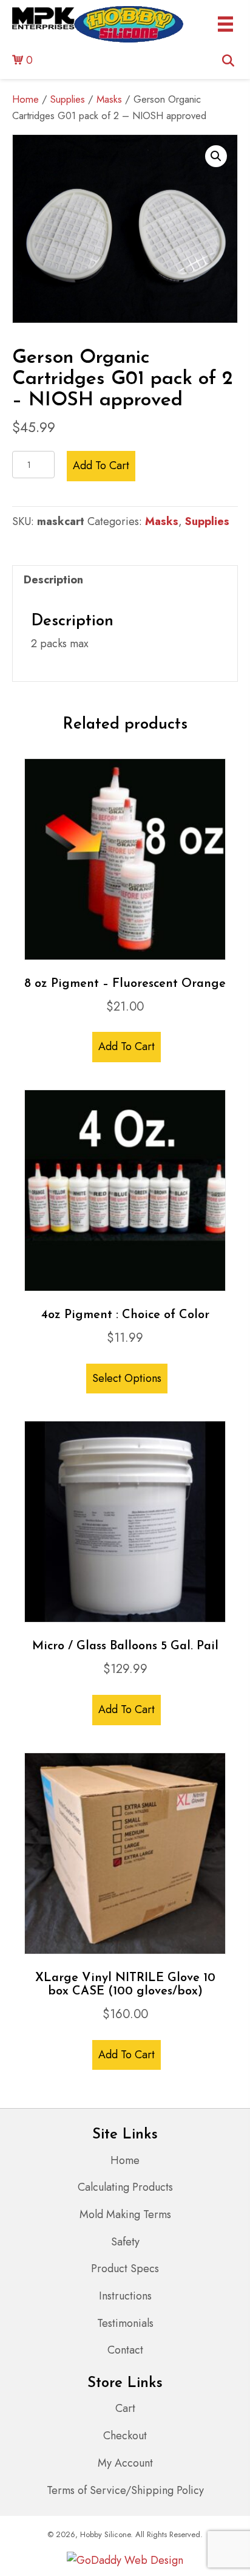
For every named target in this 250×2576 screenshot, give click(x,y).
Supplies (68, 99)
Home (25, 99)
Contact (125, 2350)
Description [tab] (53, 580)
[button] (216, 156)
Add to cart (101, 465)
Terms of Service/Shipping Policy (125, 2490)
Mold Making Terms (125, 2214)
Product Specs (125, 2269)
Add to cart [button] (127, 1046)
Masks (109, 99)
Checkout (125, 2436)
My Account (125, 2463)
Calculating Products (125, 2187)
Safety (125, 2242)
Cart (125, 2408)
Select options (127, 1378)
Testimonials (125, 2323)
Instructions (125, 2296)
